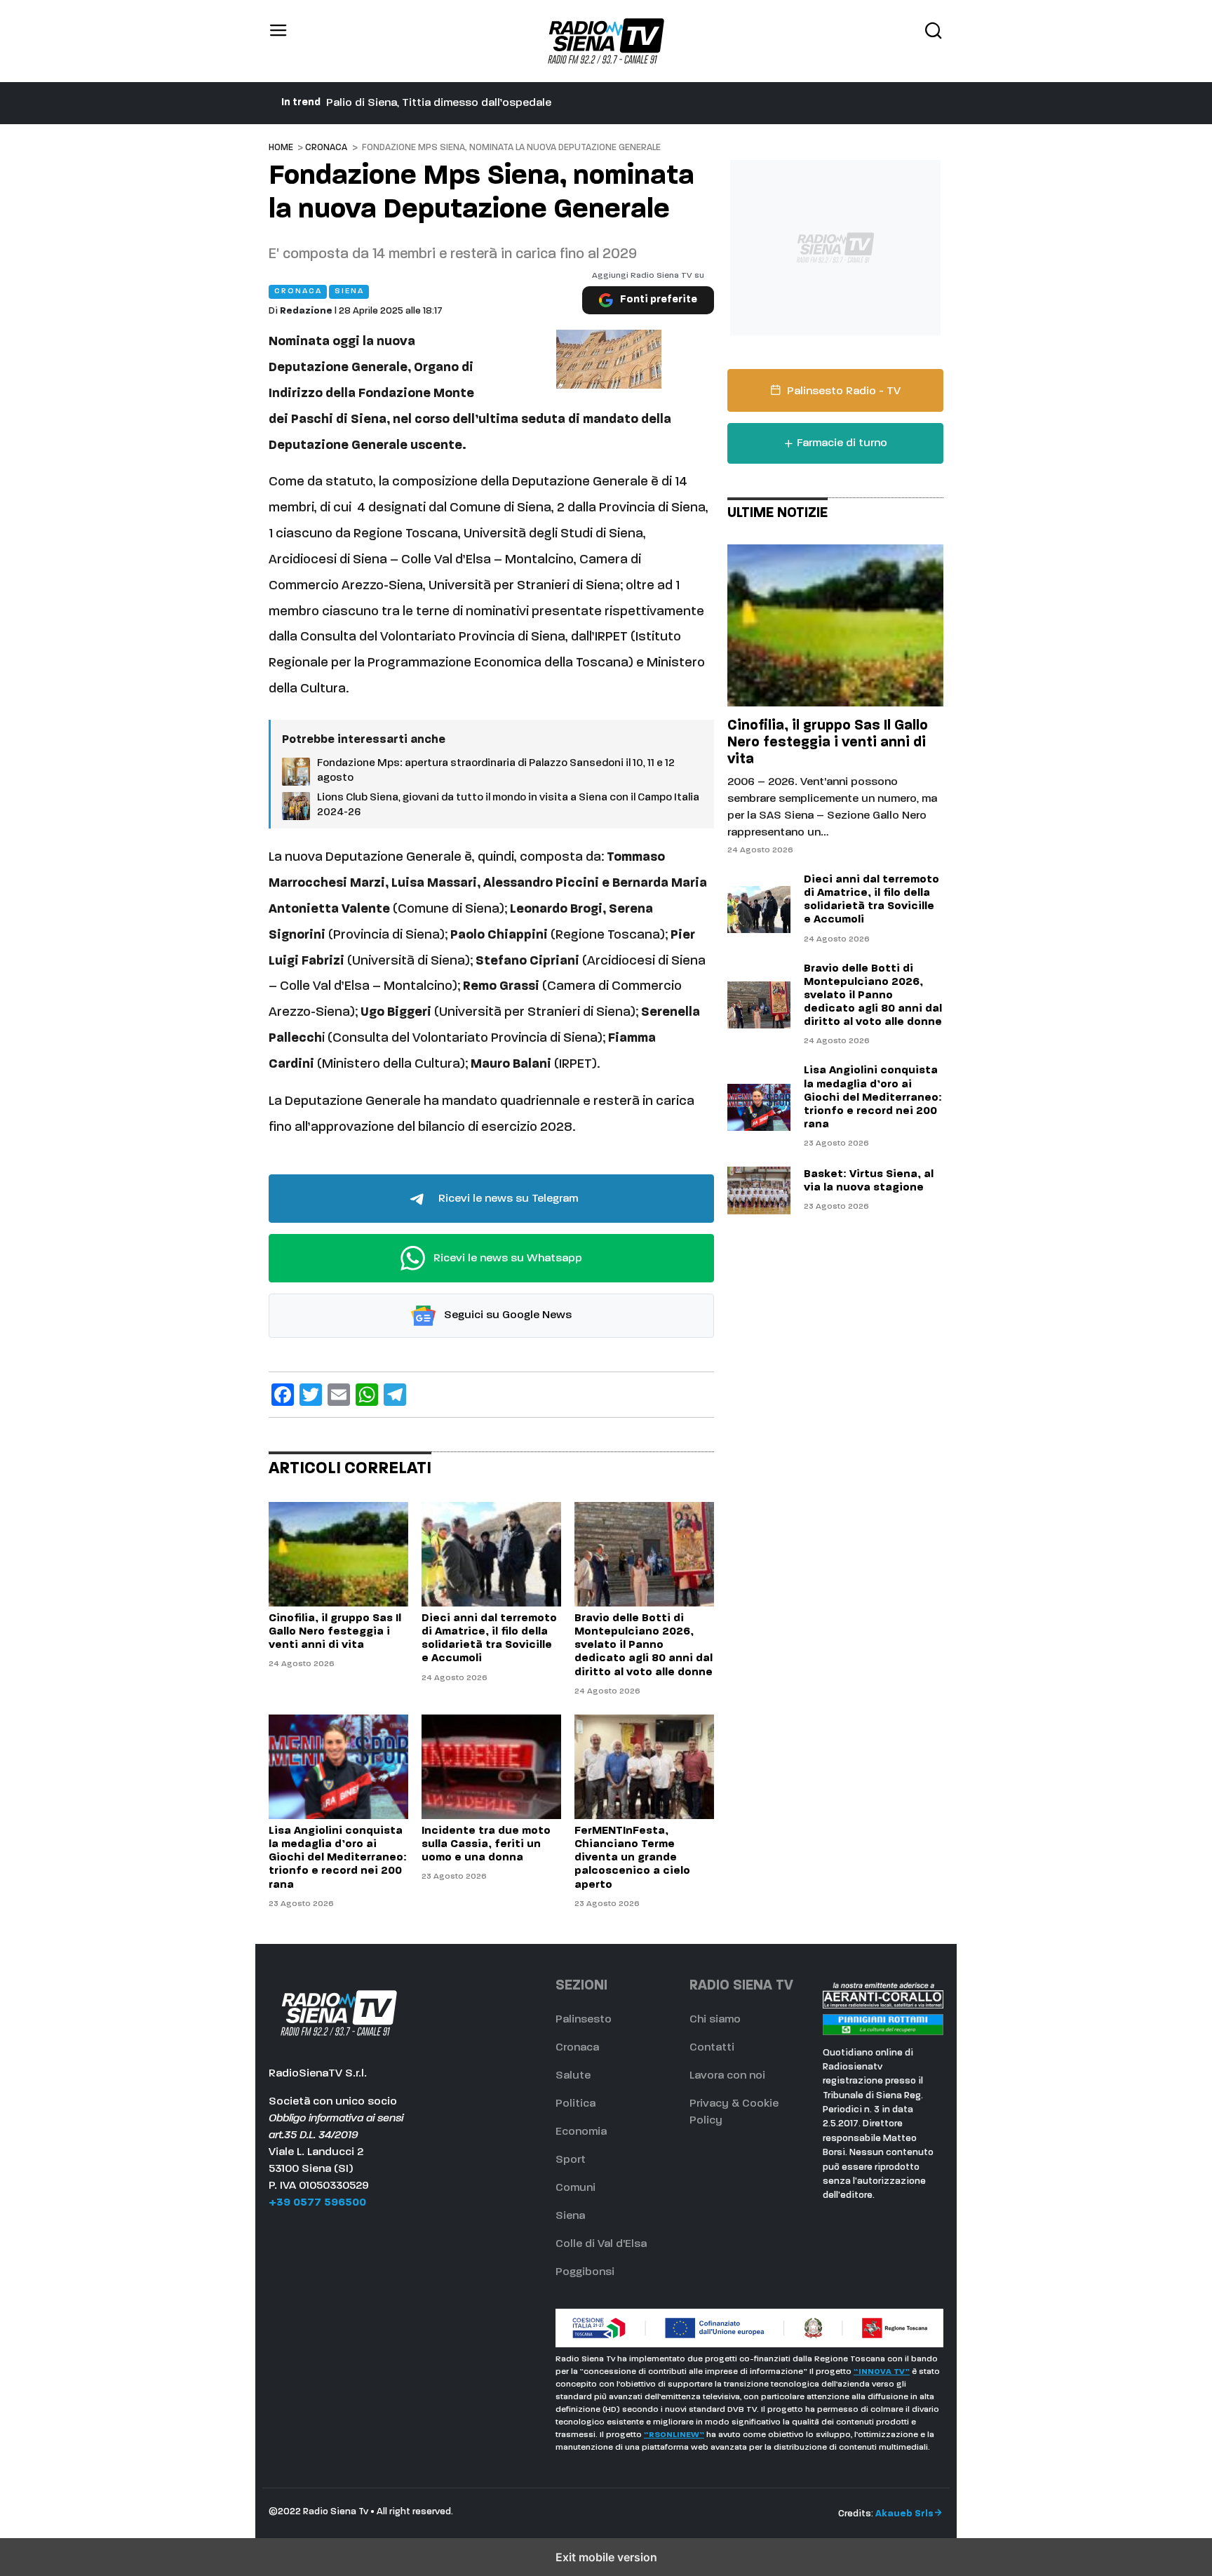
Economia (581, 2132)
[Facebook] (283, 1395)
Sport (571, 2160)
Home (281, 148)
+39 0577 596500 (317, 2203)
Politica (575, 2104)
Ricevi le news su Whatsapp (506, 1259)
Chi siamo (715, 2020)
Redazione (306, 311)
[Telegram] (395, 1395)
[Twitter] (311, 1395)
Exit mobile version (606, 2557)
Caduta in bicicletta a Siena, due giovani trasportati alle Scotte (493, 103)
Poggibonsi (585, 2272)
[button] (278, 41)
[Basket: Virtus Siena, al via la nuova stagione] (759, 1190)
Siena (570, 2216)
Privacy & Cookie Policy (734, 2112)
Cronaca (326, 148)
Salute (573, 2076)
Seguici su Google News (506, 1316)
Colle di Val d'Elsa (601, 2244)
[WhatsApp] (367, 1395)
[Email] (339, 1395)
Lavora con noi (727, 2076)
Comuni (575, 2188)
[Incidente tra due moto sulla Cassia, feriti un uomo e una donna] (491, 1767)
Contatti (712, 2048)
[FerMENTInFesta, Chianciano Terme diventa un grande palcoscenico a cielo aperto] (644, 1767)
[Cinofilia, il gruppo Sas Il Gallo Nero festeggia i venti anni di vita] (338, 1554)
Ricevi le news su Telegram (507, 1199)
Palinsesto (584, 2020)
